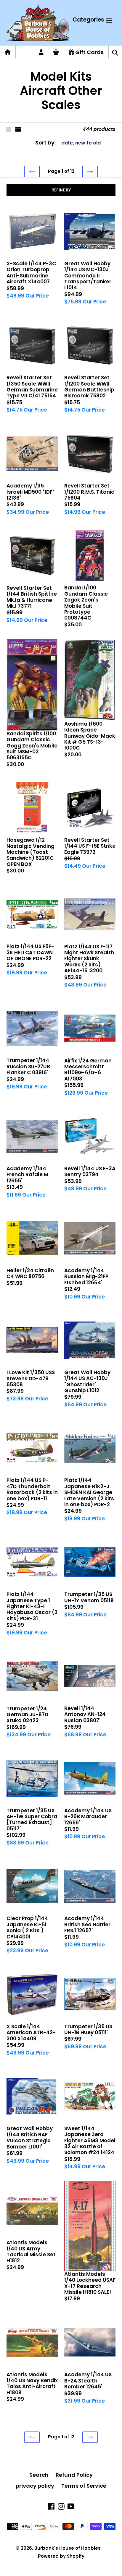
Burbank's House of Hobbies (68, 2548)
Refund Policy (74, 2475)
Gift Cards (89, 52)
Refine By (61, 190)
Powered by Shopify (61, 2556)
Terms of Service (84, 2486)
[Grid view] (9, 129)
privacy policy (35, 2486)
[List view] (18, 129)
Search (39, 2475)
